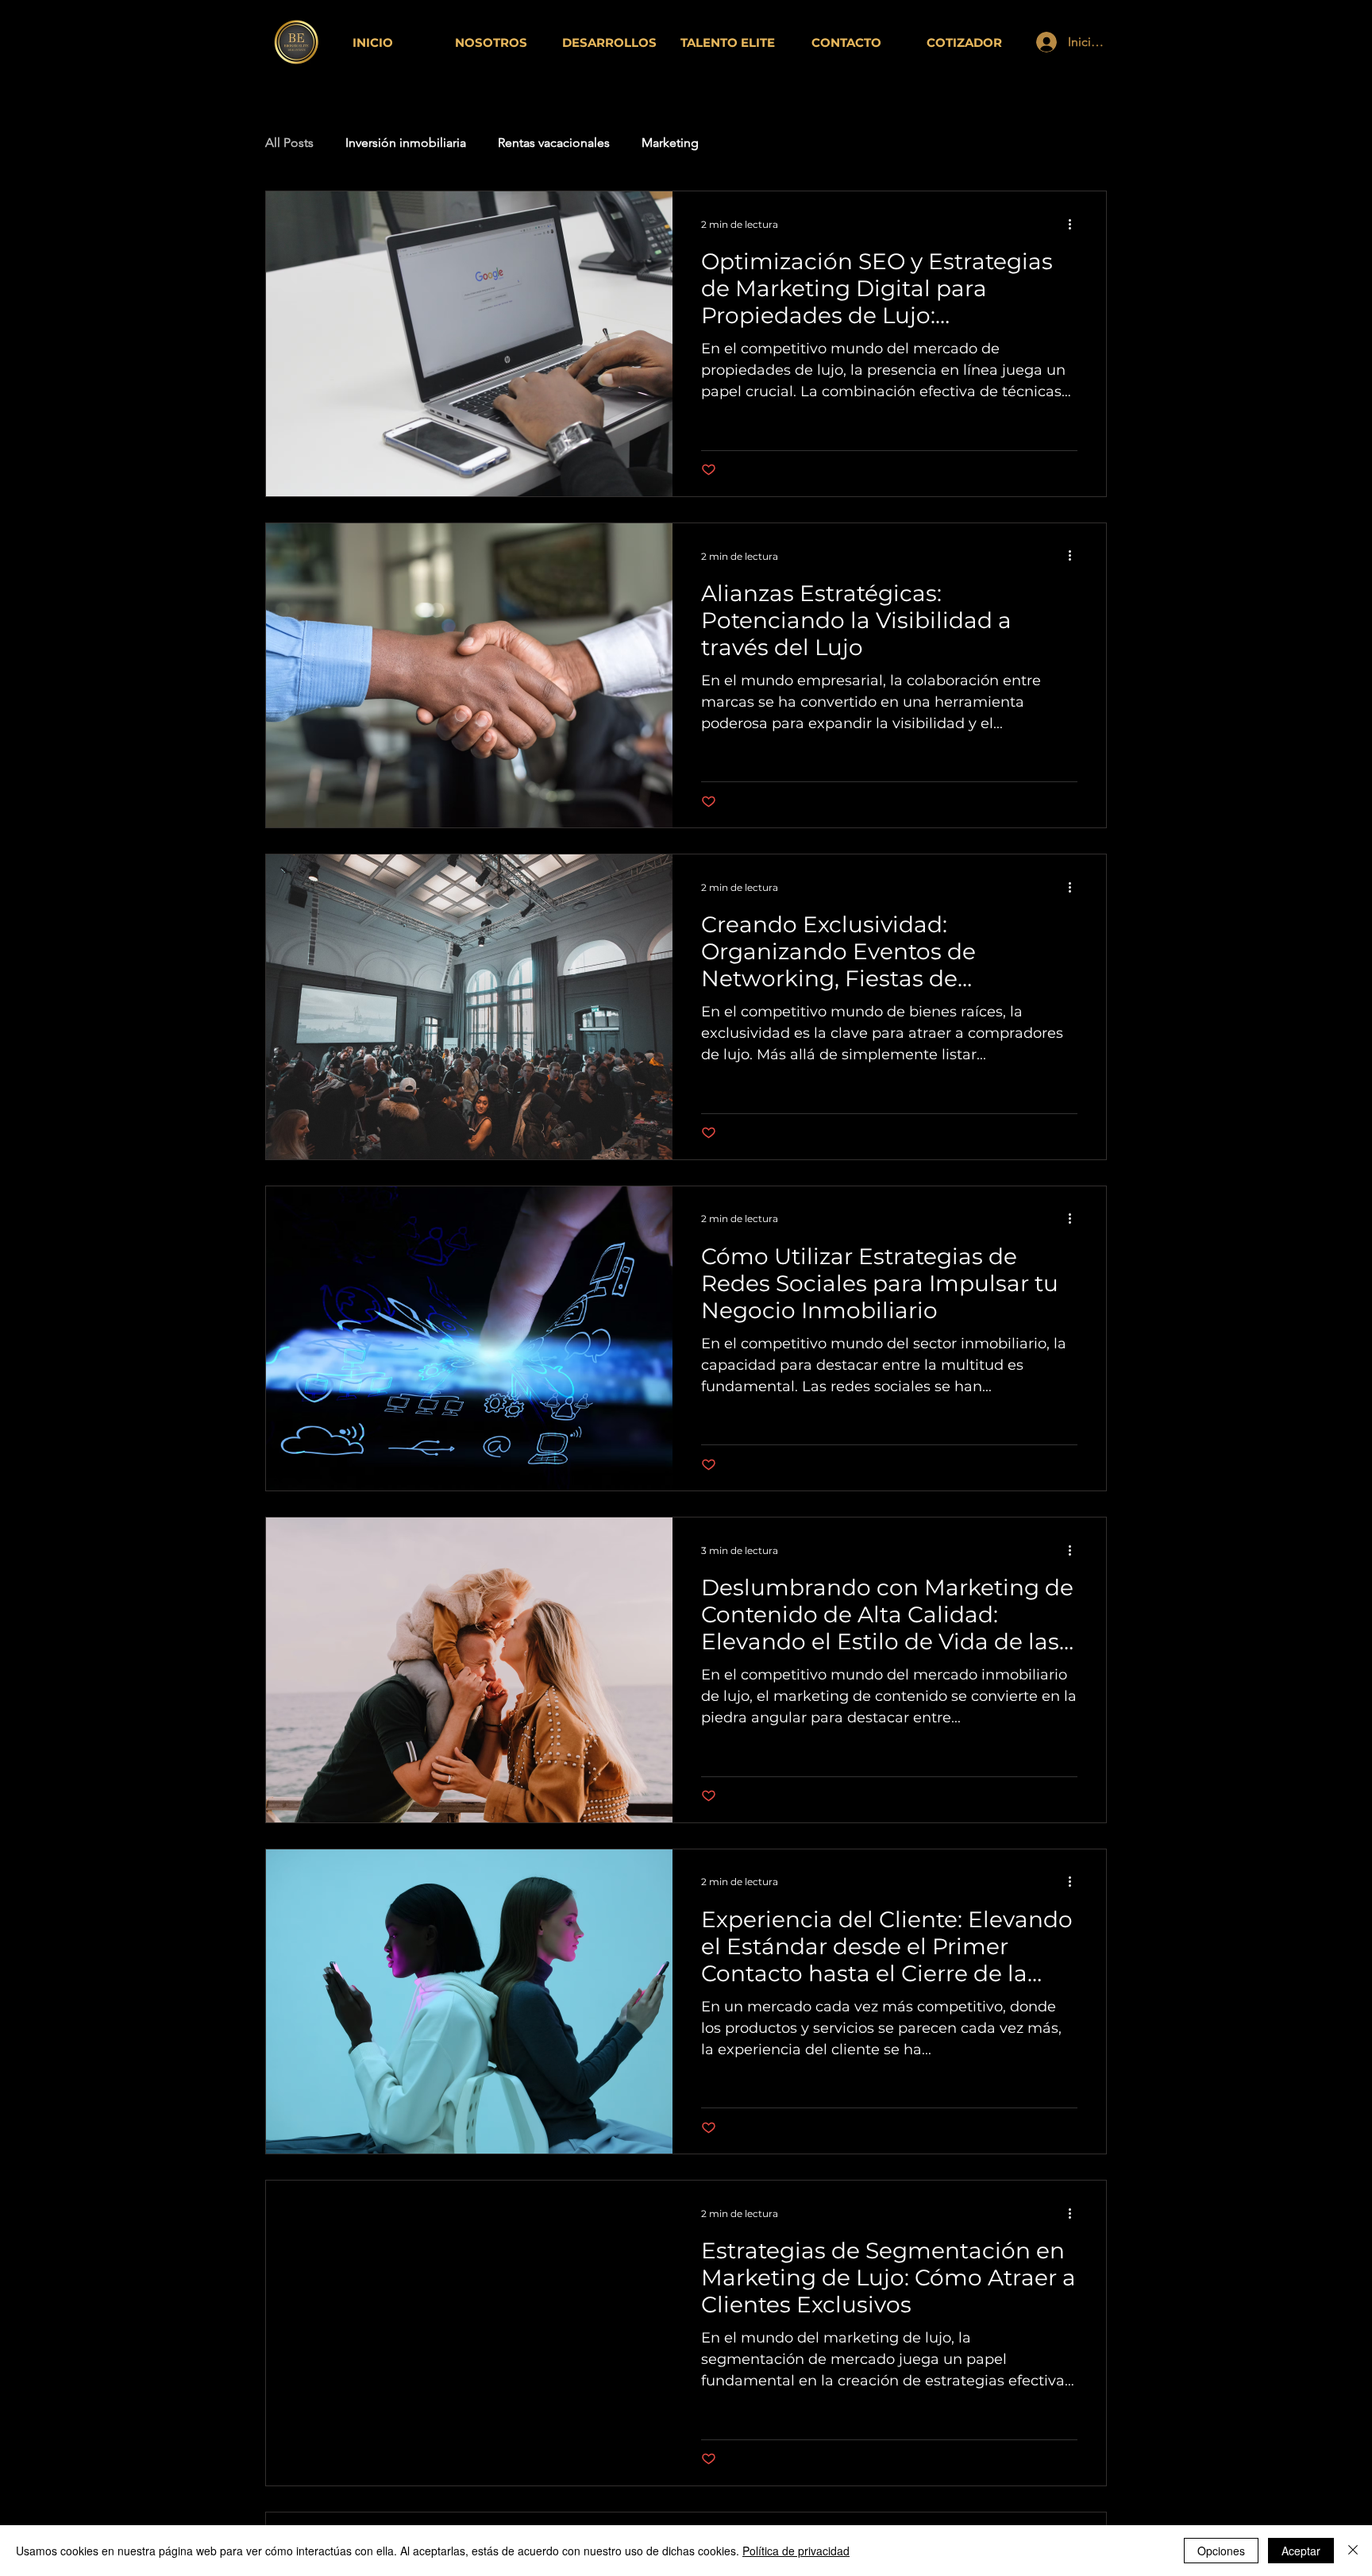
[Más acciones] (1075, 224)
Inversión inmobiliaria (406, 143)
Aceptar (1301, 2551)
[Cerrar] (1353, 2551)
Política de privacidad (796, 2551)
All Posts (289, 143)
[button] (964, 42)
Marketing (670, 143)
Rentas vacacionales (554, 143)
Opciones (1221, 2551)
